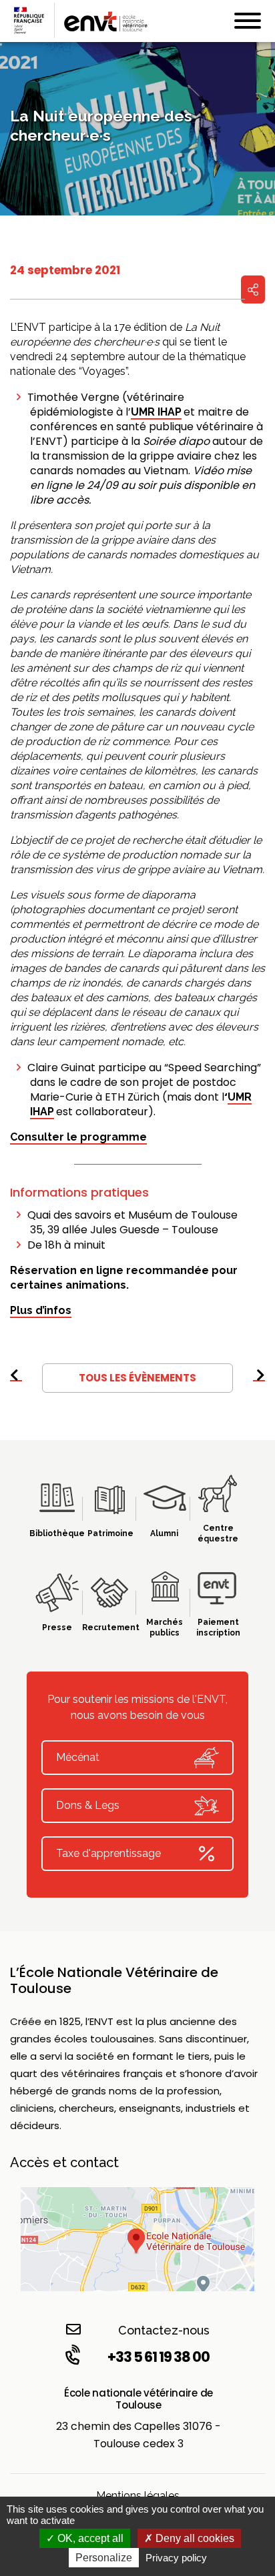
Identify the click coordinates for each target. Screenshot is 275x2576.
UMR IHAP (156, 412)
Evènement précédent (16, 1381)
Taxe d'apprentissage (108, 1853)
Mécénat (78, 1757)
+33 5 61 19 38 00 (159, 2357)
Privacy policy (176, 2558)
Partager (253, 289)
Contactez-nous (164, 2330)
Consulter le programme (78, 1137)
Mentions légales (138, 2496)
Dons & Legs (88, 1805)
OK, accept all (89, 2538)
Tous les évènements (137, 1378)
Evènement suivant (259, 1381)
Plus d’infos (41, 1310)
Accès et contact (64, 2162)
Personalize (104, 2558)
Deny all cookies (194, 2538)
